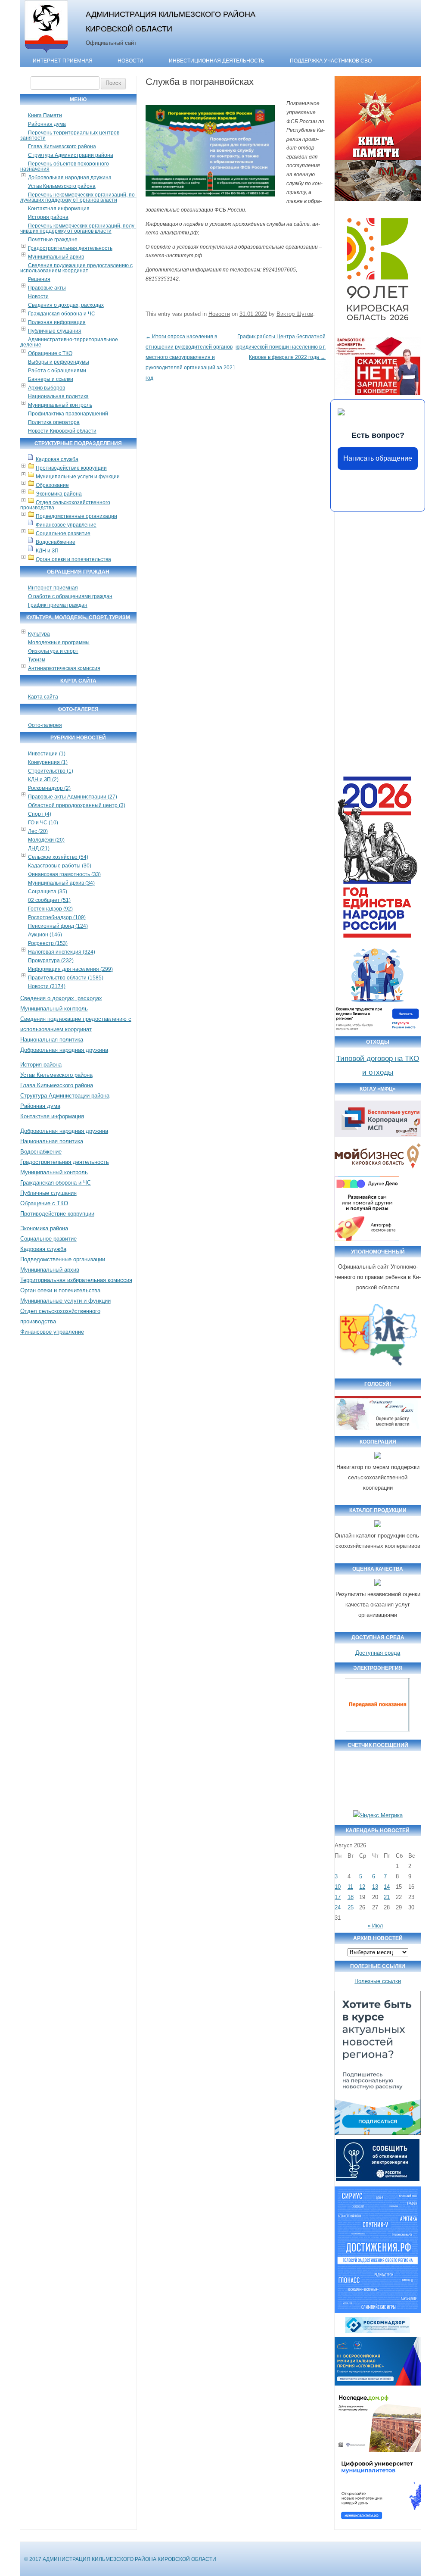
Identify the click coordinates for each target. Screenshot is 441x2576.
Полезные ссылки (378, 1981)
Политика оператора (54, 422)
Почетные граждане (53, 240)
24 (338, 1907)
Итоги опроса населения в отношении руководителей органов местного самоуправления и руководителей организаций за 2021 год (191, 357)
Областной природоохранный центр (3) (77, 805)
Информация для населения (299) (70, 969)
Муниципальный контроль (60, 405)
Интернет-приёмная (63, 61)
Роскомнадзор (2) (49, 788)
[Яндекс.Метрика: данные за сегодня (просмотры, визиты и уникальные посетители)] (378, 1815)
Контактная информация (59, 209)
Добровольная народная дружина (70, 178)
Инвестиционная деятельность (217, 61)
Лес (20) (38, 831)
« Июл (375, 1926)
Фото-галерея (45, 725)
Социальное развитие (63, 533)
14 (387, 1887)
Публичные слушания (55, 331)
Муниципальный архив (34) (61, 883)
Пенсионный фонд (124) (58, 926)
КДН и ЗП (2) (43, 780)
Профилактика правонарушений (68, 414)
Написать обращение (378, 458)
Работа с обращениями (57, 371)
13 (375, 1887)
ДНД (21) (39, 848)
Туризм (37, 660)
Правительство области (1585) (66, 978)
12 (362, 1887)
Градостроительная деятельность (70, 248)
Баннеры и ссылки (51, 379)
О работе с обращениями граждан (70, 596)
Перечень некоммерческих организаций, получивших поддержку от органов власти (78, 197)
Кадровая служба (57, 459)
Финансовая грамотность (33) (64, 874)
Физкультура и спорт (53, 651)
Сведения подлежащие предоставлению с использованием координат (76, 268)
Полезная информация (57, 322)
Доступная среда (378, 1653)
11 (350, 1887)
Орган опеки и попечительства (73, 559)
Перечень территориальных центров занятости (70, 135)
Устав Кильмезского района (62, 186)
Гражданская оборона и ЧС (62, 314)
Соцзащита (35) (48, 892)
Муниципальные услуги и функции (78, 477)
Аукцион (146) (45, 935)
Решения (39, 279)
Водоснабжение (56, 542)
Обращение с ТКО (50, 353)
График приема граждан (58, 605)
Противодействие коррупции (71, 468)
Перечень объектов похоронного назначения (65, 166)
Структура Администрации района (71, 155)
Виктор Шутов (295, 314)
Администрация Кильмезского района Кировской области (171, 21)
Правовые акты (47, 288)
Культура (39, 634)
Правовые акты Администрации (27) (73, 797)
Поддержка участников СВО (331, 61)
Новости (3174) (47, 986)
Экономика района (59, 494)
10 (338, 1887)
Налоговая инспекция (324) (62, 952)
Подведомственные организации (76, 516)
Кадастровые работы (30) (60, 866)
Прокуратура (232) (51, 961)
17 (338, 1897)
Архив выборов (47, 388)
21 (387, 1897)
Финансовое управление (66, 525)
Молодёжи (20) (46, 840)
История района (48, 217)
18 (351, 1897)
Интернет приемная (53, 588)
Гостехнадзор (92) (50, 909)
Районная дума (47, 124)
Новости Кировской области (62, 431)
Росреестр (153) (48, 943)
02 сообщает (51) (49, 900)
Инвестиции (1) (47, 754)
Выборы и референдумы (59, 362)
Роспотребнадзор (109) (57, 917)
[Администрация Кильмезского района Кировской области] (46, 53)
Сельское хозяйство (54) (58, 857)
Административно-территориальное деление (69, 342)
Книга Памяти (45, 115)
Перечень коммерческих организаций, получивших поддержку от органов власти (78, 228)
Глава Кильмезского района (62, 147)
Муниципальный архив (56, 257)
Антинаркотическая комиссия (64, 668)
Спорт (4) (40, 814)
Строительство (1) (51, 771)
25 (351, 1907)
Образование (52, 485)
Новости (130, 61)
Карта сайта (43, 697)
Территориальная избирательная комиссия (76, 1280)
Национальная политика (58, 396)
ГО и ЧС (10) (43, 823)
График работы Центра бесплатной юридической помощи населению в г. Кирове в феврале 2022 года (281, 347)
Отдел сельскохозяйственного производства (65, 505)
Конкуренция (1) (48, 762)
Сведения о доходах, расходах (66, 305)
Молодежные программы (59, 642)
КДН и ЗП (47, 551)
